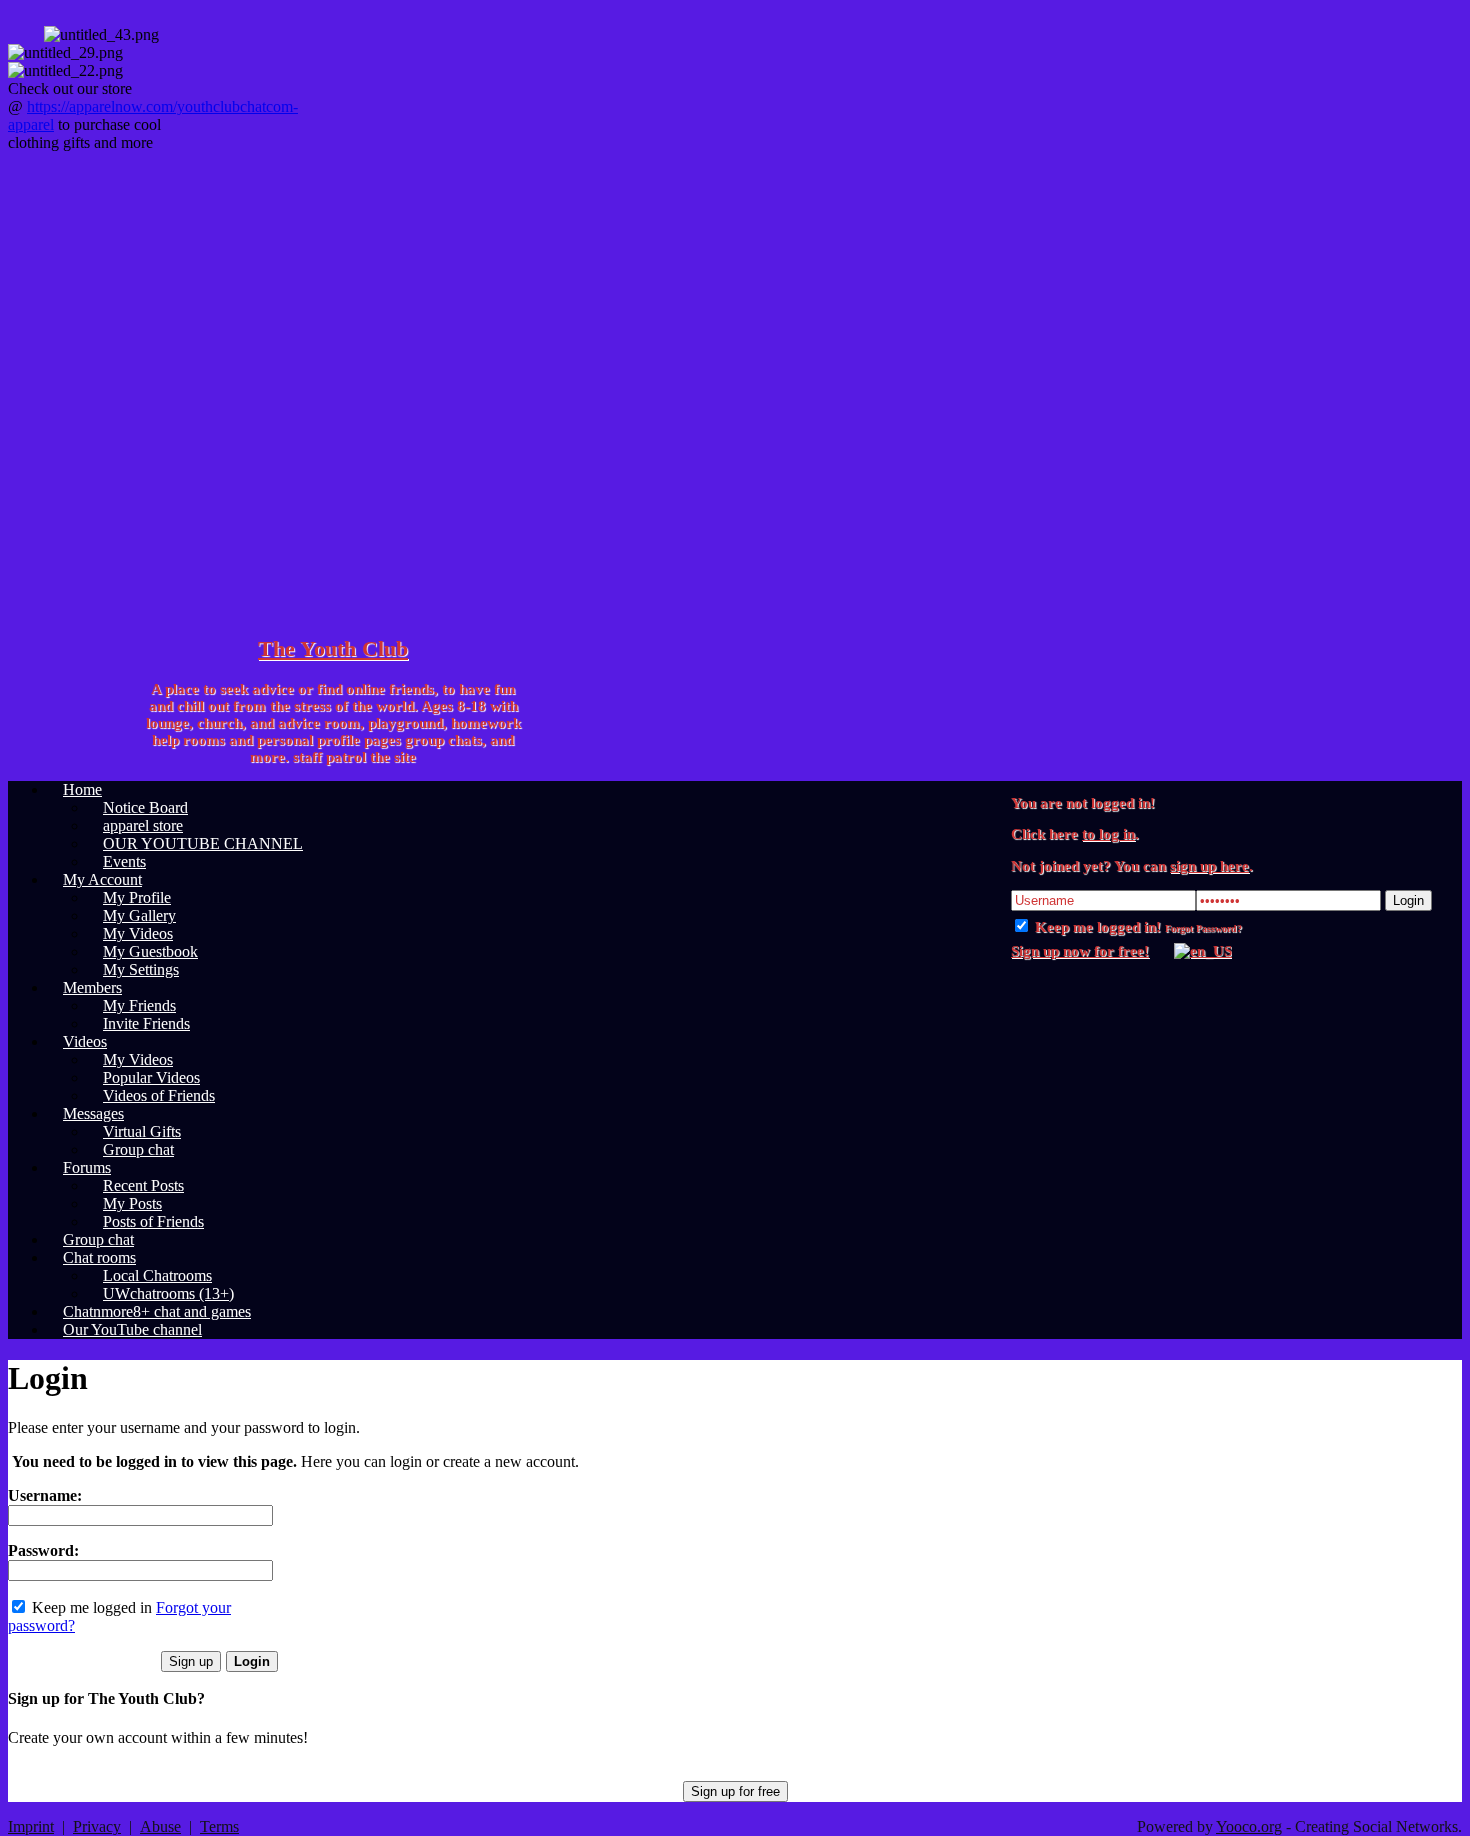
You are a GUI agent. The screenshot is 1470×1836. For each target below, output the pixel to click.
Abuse (160, 1826)
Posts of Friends (153, 1221)
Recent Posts (143, 1185)
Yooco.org (1249, 1826)
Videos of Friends (159, 1095)
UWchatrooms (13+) (168, 1293)
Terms (219, 1826)
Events (124, 861)
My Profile (137, 897)
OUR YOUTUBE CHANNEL (203, 843)
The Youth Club (333, 648)
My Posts (132, 1203)
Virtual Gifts (142, 1131)
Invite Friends (146, 1023)
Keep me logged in (90, 1607)
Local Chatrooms (157, 1275)
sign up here (1209, 866)
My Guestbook (150, 951)
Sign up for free (735, 1791)
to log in (1108, 834)
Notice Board (145, 807)
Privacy (97, 1826)
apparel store (143, 825)
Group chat (138, 1149)
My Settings (141, 969)
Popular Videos (151, 1077)
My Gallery (139, 915)
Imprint (31, 1826)
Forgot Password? (1203, 928)
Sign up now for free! (1080, 951)
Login (1408, 900)
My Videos (138, 933)
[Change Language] (1192, 951)
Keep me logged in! (1096, 927)
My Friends (139, 1005)
